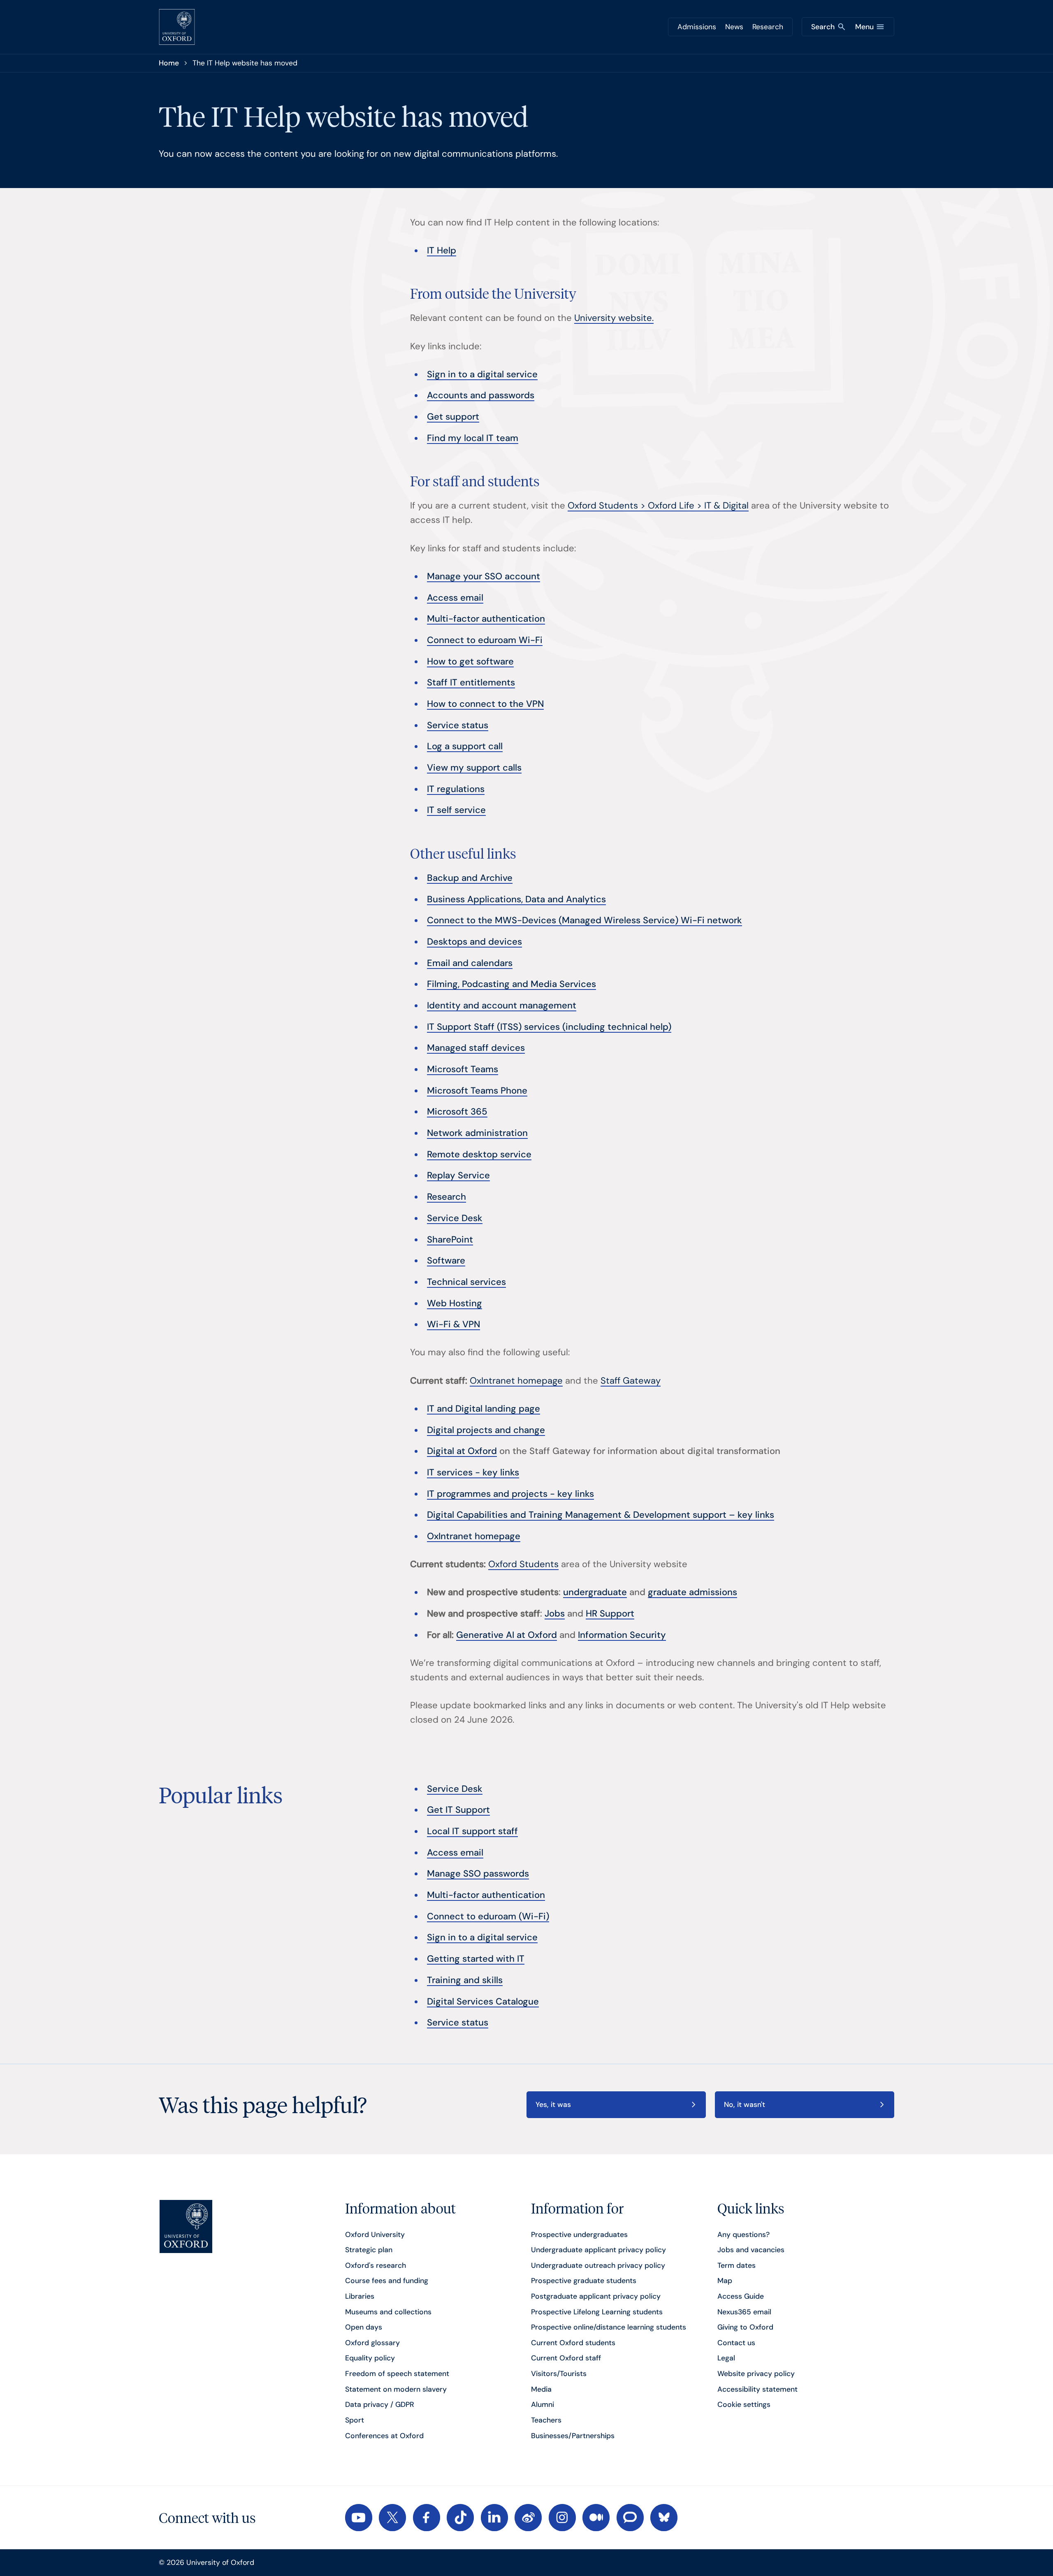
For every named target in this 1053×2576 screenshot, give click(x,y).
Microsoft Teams (463, 1069)
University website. (614, 318)
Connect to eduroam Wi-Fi (485, 640)
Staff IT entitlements (471, 682)
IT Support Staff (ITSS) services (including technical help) (549, 1027)
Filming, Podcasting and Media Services (511, 984)
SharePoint (450, 1239)
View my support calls (474, 768)
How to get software (470, 661)
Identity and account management (502, 1005)
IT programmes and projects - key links (510, 1494)
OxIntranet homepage (516, 1381)
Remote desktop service (479, 1154)
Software (446, 1260)
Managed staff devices (476, 1048)
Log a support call (465, 746)
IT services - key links (473, 1472)
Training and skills (465, 1980)
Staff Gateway (631, 1381)
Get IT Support (458, 1810)
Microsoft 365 (457, 1111)
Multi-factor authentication (486, 619)
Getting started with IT (476, 1959)
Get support (453, 417)
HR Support (610, 1613)
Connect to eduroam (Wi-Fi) (488, 1916)
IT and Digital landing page (484, 1409)
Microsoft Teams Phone (477, 1091)
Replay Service (458, 1175)
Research (768, 27)
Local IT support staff (472, 1831)
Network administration (477, 1133)
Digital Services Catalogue (483, 2001)
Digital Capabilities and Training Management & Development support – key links (601, 1515)
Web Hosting (455, 1303)
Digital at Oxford (462, 1451)
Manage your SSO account (484, 576)
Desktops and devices (474, 942)
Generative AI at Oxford (507, 1635)
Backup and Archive (470, 878)
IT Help (442, 250)
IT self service (456, 810)
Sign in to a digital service (482, 374)
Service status (458, 725)
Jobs (555, 1613)
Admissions (697, 27)
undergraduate (595, 1592)
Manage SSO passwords (478, 1873)
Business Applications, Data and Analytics (516, 899)
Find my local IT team (473, 438)
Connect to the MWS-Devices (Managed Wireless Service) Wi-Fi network (584, 920)
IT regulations (456, 789)
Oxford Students (523, 1564)
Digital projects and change (486, 1430)
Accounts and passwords (481, 395)
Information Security (622, 1635)
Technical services (466, 1282)
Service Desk (455, 1218)
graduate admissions (692, 1592)
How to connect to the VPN (485, 704)
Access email (455, 598)
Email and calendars (470, 963)
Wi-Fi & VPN (453, 1324)
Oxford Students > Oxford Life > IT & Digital (658, 505)
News (734, 27)
